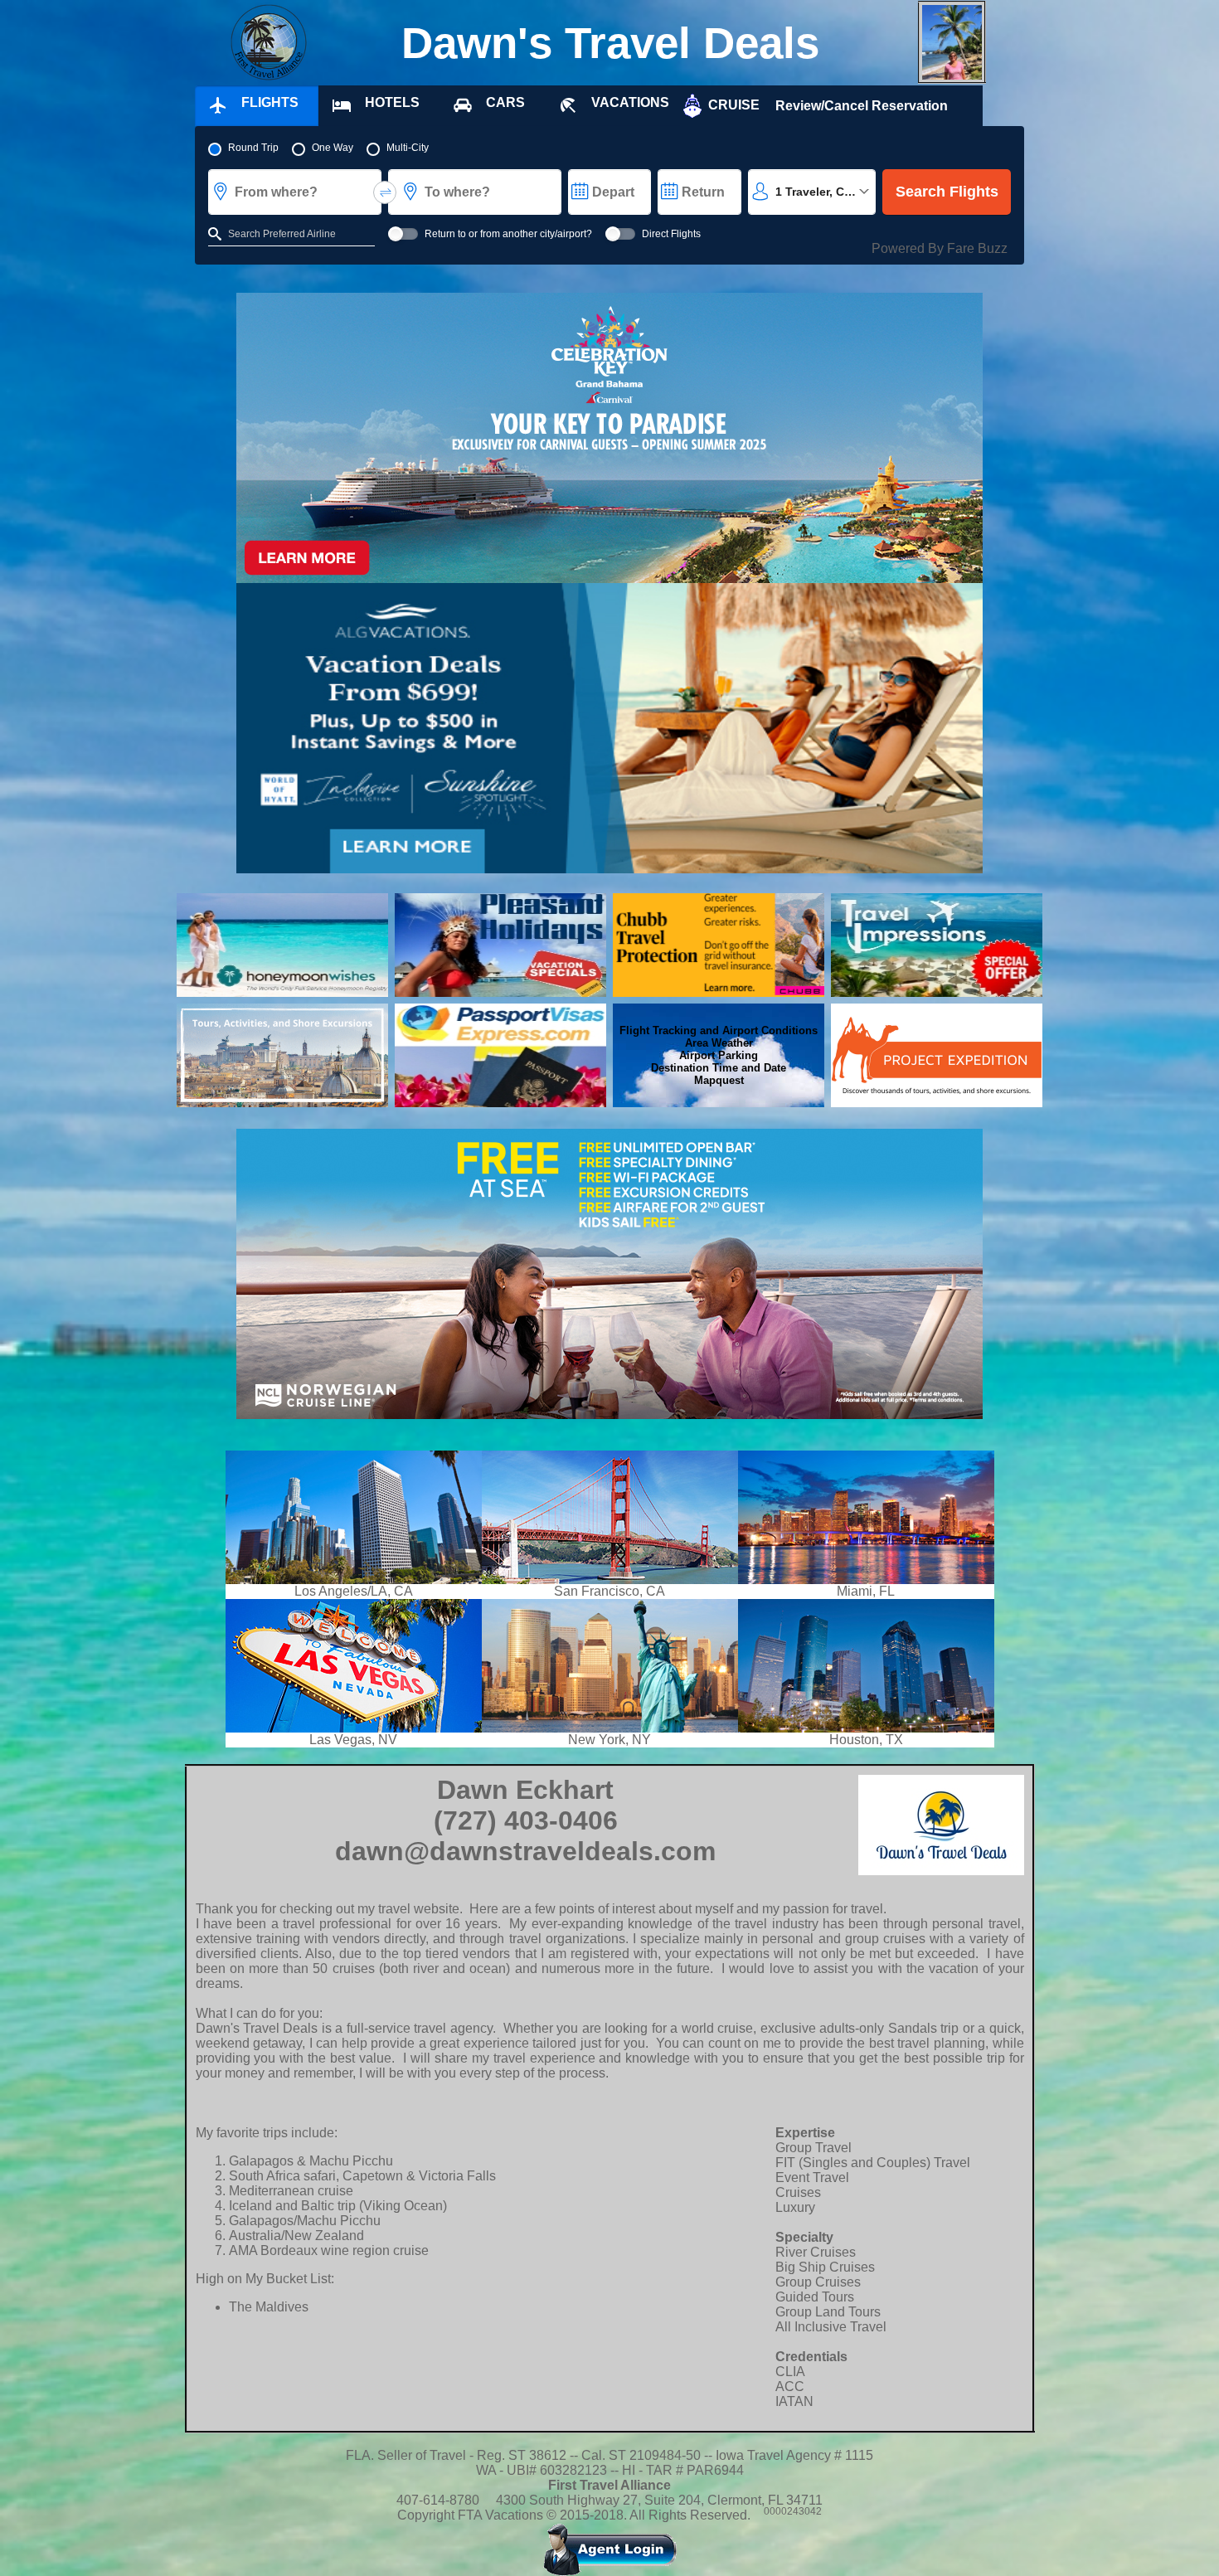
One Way (333, 148)
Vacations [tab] (630, 102)
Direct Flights (671, 234)
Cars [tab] (505, 102)
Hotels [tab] (392, 102)
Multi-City (408, 148)
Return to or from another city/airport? (508, 234)
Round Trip (253, 148)
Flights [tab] (270, 102)
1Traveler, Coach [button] (824, 192)
